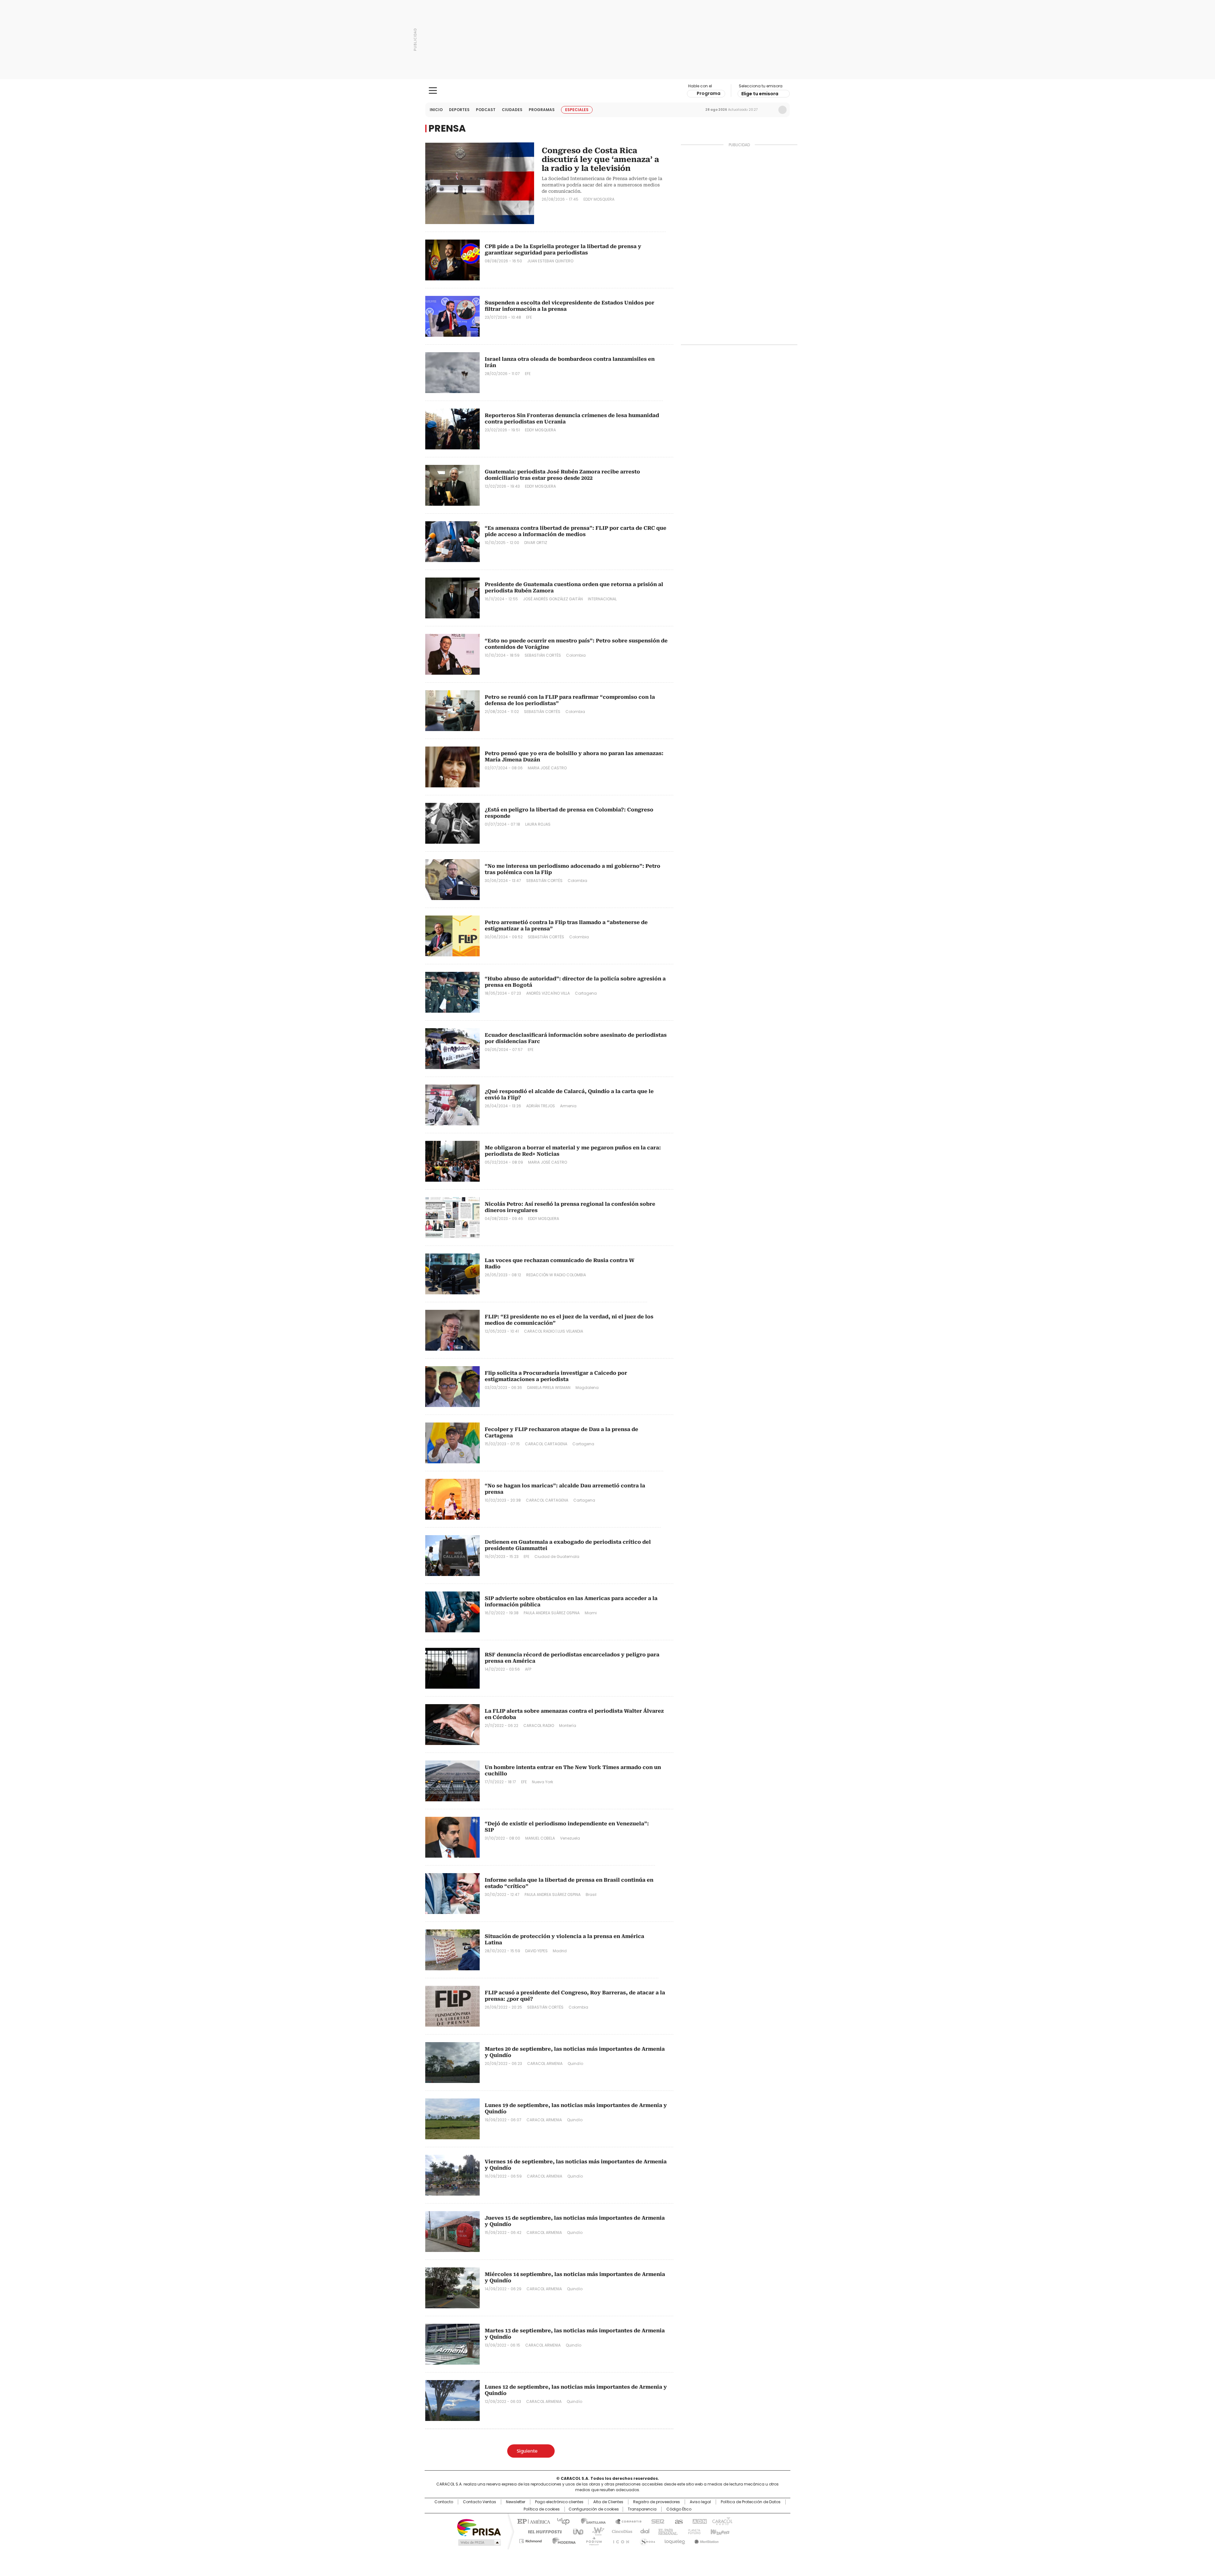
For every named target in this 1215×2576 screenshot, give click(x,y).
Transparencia (642, 2509)
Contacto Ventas (480, 2502)
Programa (709, 93)
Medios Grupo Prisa (479, 2542)
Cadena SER (656, 2521)
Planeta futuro (693, 2531)
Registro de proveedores (657, 2502)
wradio (595, 2531)
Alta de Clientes (608, 2502)
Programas (542, 110)
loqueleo (674, 2540)
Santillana (590, 2521)
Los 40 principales (561, 2521)
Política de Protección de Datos (751, 2502)
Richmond (530, 2540)
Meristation (706, 2540)
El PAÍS (533, 2521)
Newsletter (769, 110)
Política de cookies (542, 2509)
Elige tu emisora (760, 94)
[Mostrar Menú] (433, 91)
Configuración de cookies (594, 2509)
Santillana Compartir (626, 2521)
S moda (646, 2540)
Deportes (459, 110)
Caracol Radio (608, 91)
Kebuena (719, 2531)
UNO (576, 2531)
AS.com (678, 2521)
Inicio (436, 110)
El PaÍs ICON (619, 2540)
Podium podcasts (592, 2540)
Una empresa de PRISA (479, 2527)
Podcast (486, 110)
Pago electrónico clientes (559, 2502)
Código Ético (679, 2509)
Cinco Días (620, 2531)
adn (698, 2521)
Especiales (577, 110)
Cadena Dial (643, 2531)
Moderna (562, 2540)
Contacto (444, 2502)
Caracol (722, 2521)
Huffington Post (542, 2531)
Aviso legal (700, 2502)
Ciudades (512, 110)
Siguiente (527, 2451)
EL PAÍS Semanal (666, 2531)
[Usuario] (782, 110)
